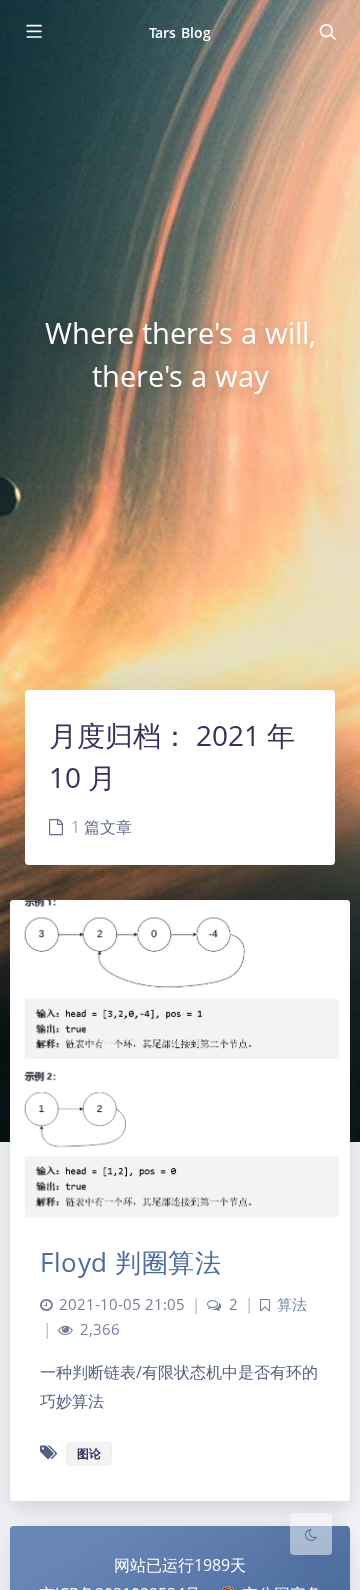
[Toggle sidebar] (33, 32)
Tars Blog (179, 32)
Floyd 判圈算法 (130, 1262)
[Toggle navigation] (327, 32)
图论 (89, 1453)
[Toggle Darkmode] (311, 1534)
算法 (292, 1304)
